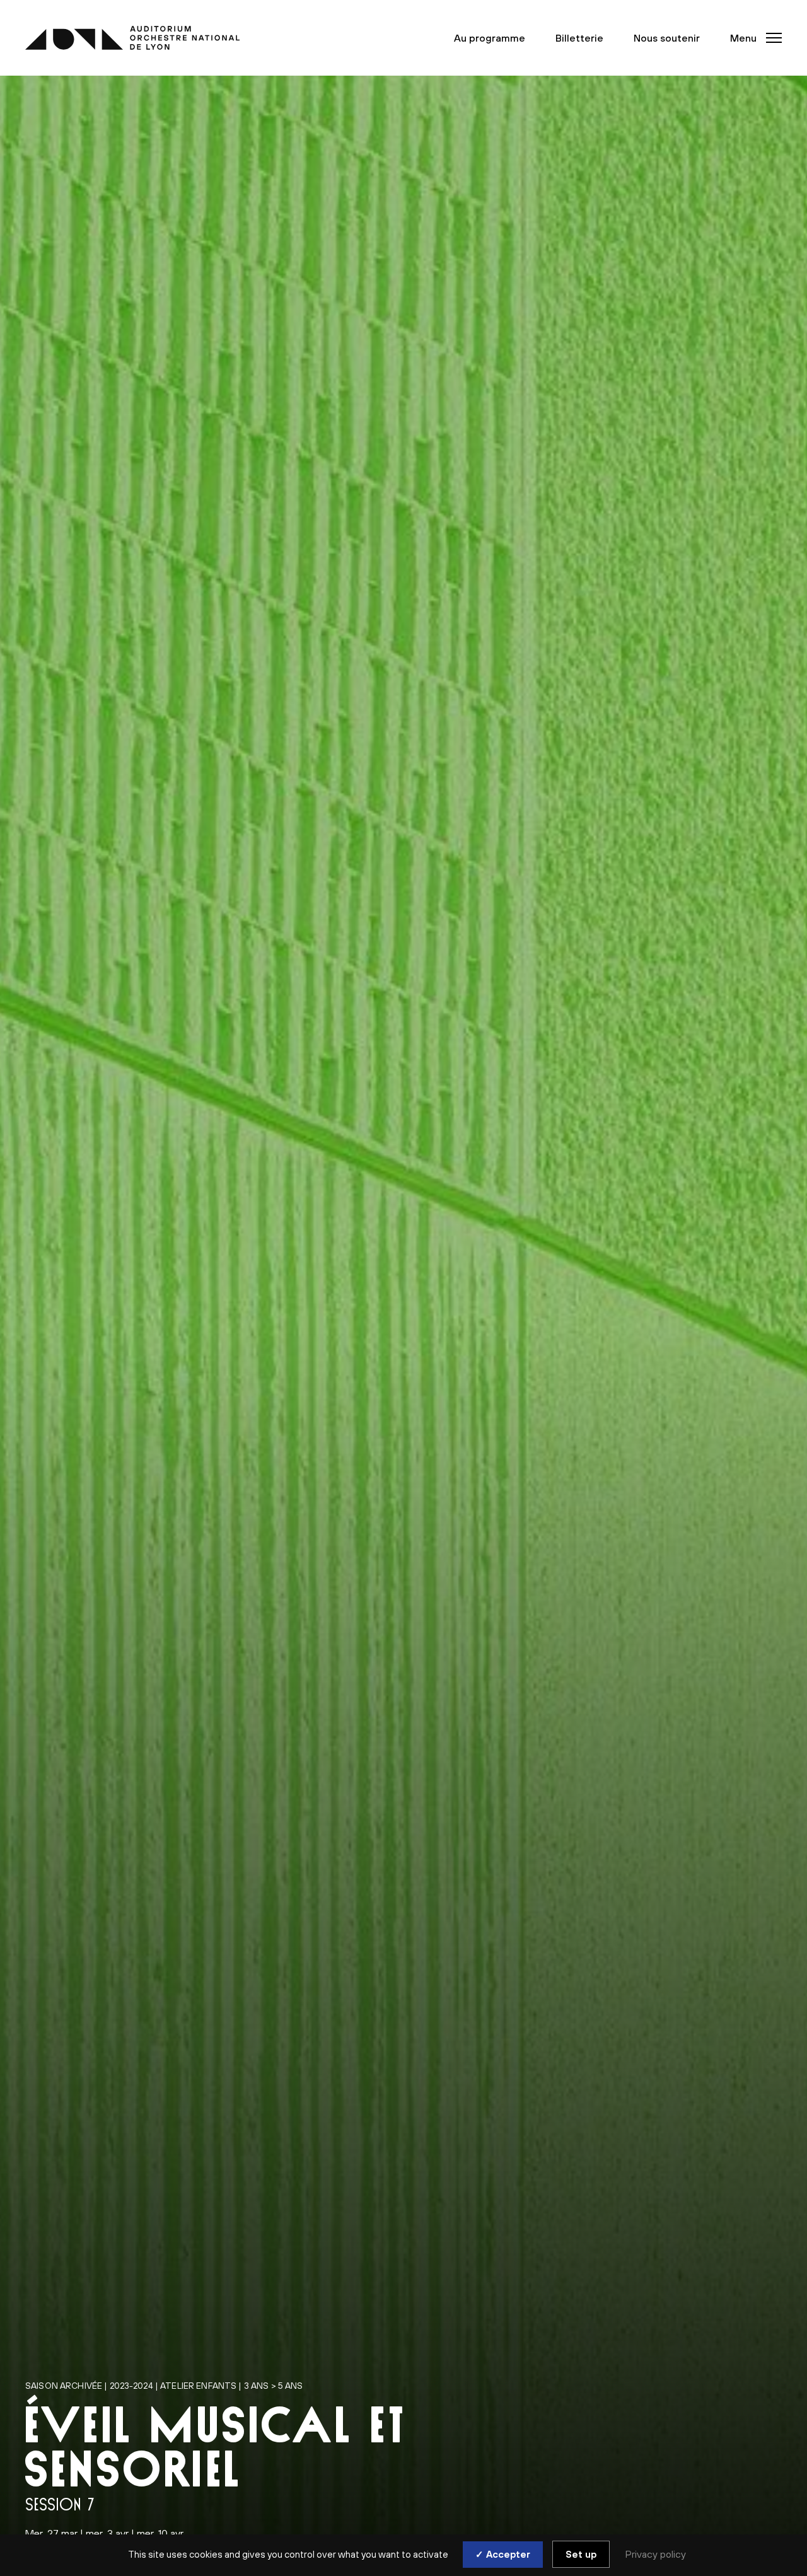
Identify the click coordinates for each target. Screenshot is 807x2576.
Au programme (490, 38)
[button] (752, 38)
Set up (581, 2554)
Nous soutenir (667, 38)
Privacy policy (656, 2554)
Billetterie (579, 38)
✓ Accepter (503, 2554)
